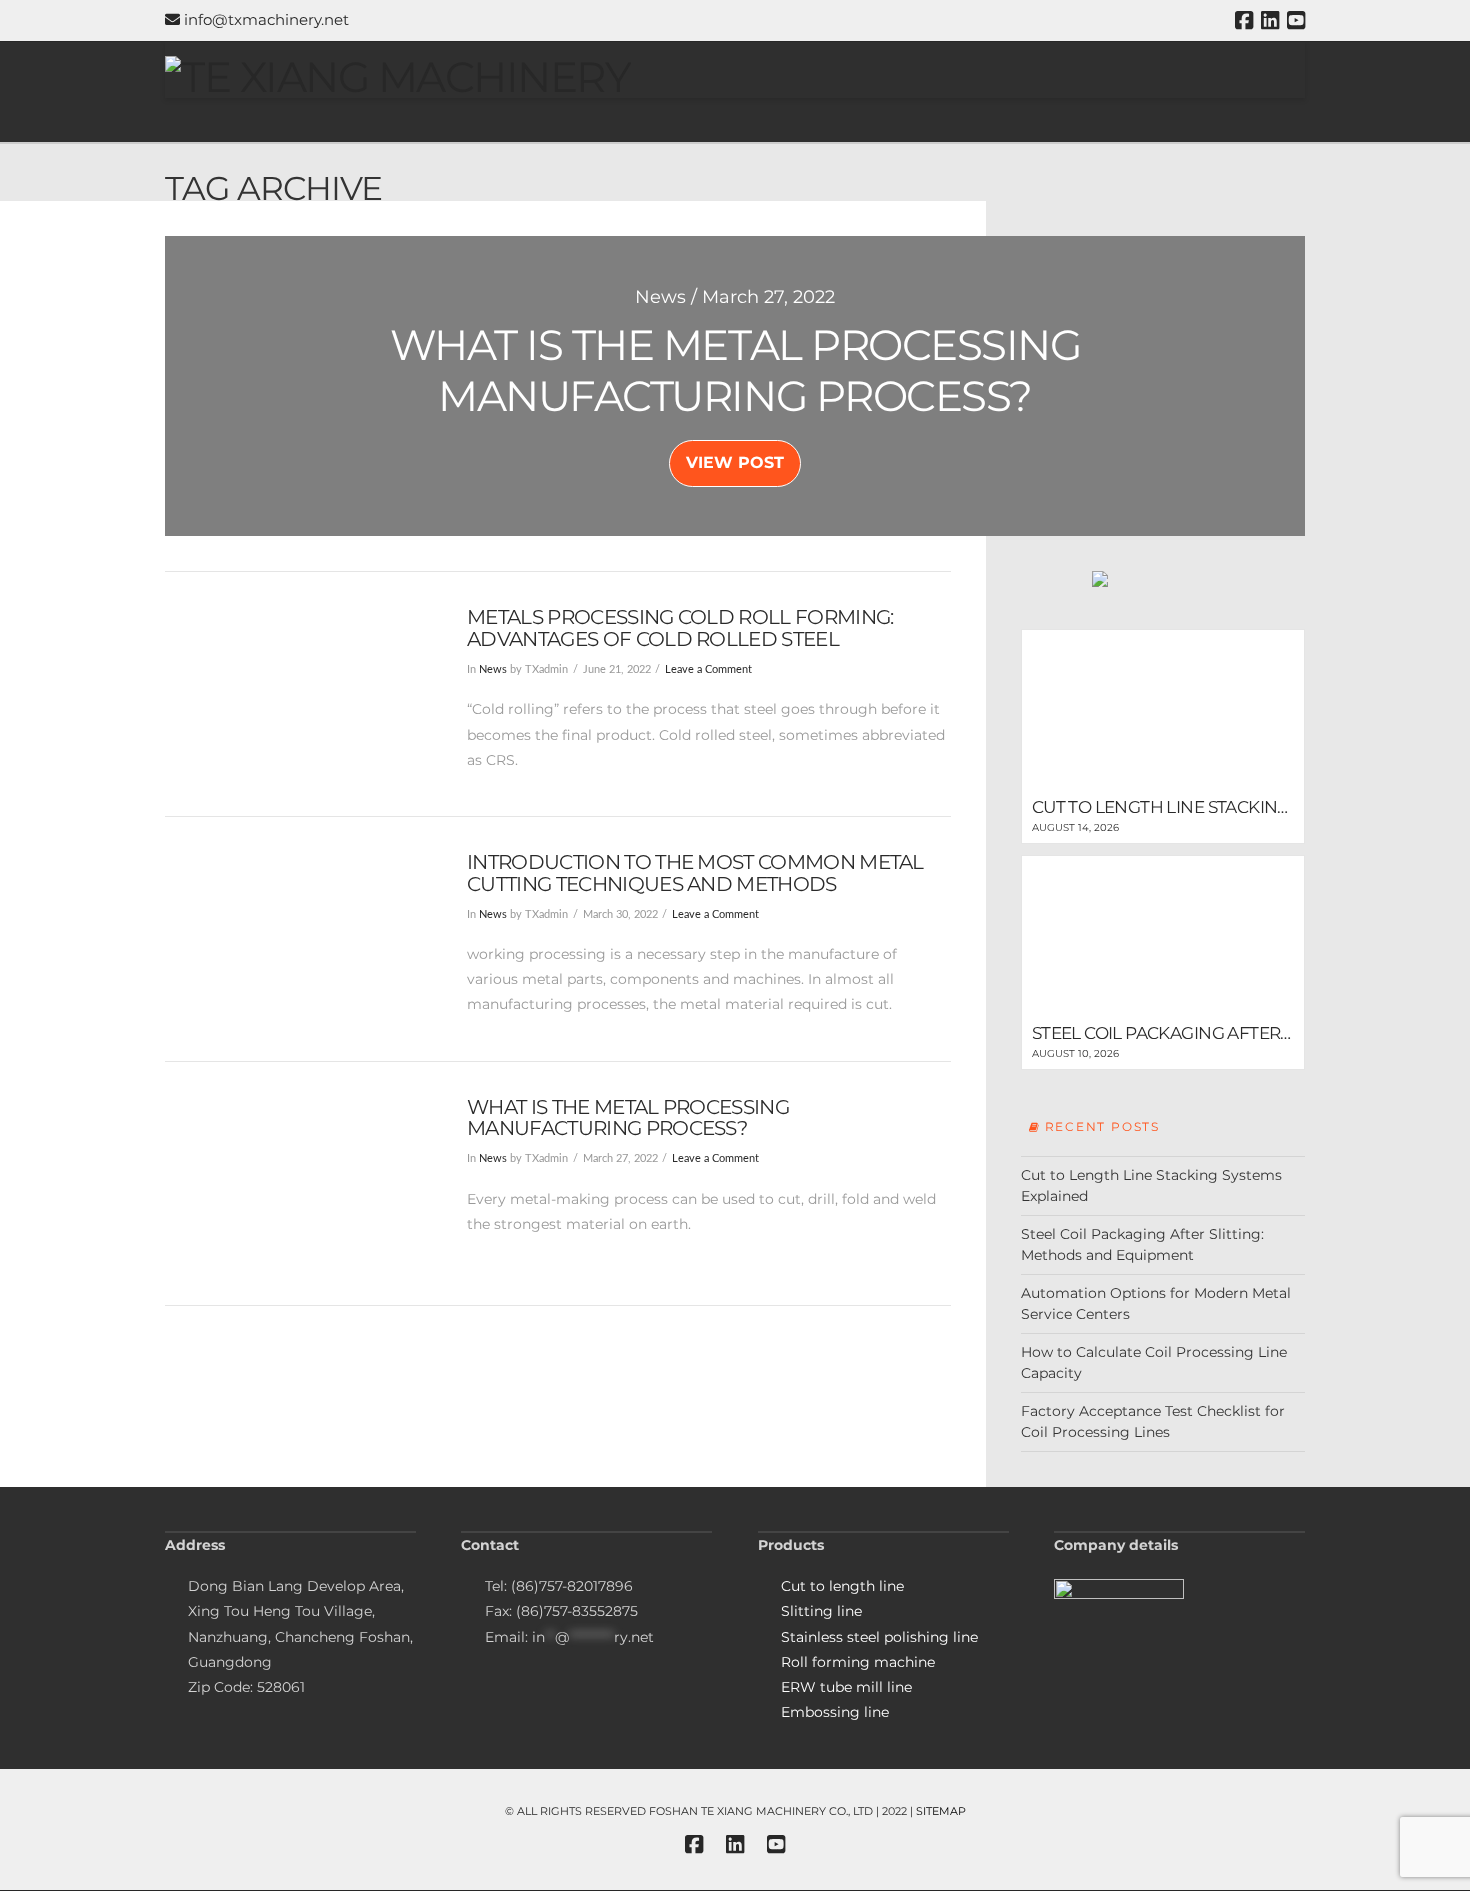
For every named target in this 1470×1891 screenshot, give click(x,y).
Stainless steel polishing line (879, 1637)
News (493, 670)
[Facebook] (1244, 20)
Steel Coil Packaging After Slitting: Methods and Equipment (1142, 1244)
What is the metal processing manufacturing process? (628, 1118)
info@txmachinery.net (264, 19)
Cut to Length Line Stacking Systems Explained (1151, 1185)
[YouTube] (1296, 20)
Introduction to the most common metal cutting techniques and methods (695, 873)
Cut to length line (842, 1586)
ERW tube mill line (846, 1687)
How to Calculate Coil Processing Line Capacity (1154, 1362)
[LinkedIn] (1270, 20)
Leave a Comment (708, 670)
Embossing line (835, 1712)
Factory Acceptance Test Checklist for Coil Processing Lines (1153, 1421)
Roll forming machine (858, 1662)
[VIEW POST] (298, 694)
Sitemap (941, 1811)
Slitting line (821, 1611)
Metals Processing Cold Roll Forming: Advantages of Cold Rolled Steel (680, 628)
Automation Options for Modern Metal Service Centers (1156, 1303)
